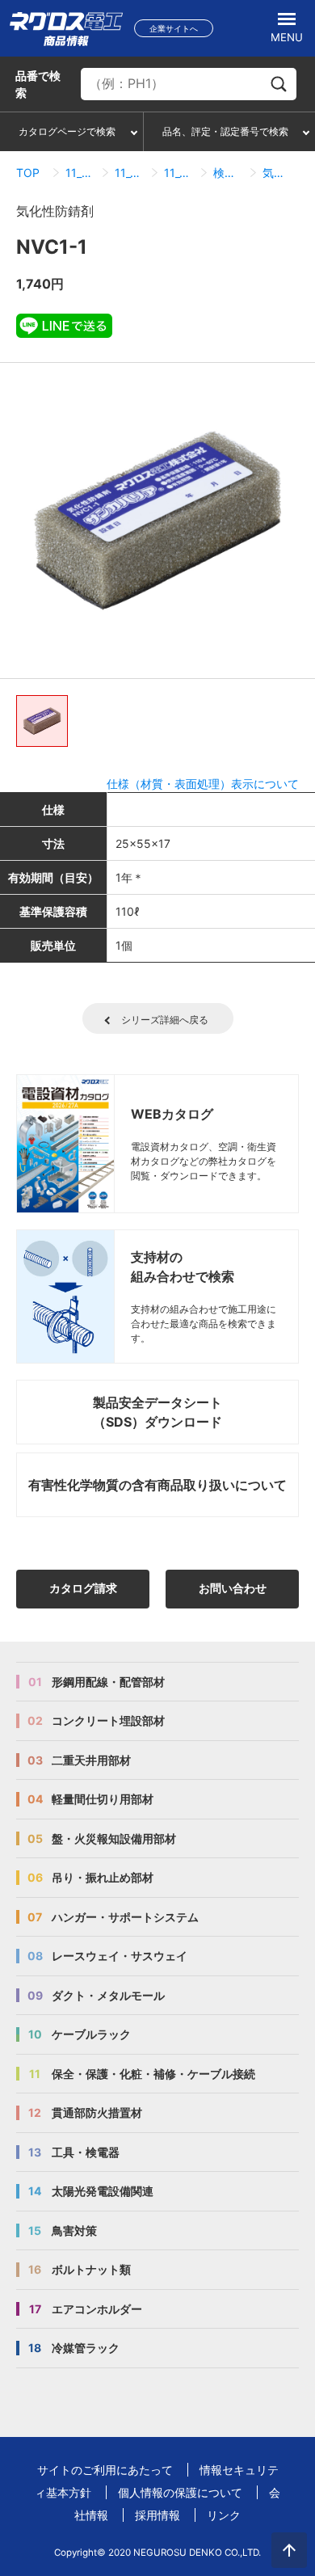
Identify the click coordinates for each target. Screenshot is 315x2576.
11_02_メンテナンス (130, 173)
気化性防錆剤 (277, 173)
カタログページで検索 (67, 131)
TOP (28, 173)
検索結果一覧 (228, 173)
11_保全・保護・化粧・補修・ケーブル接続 (80, 173)
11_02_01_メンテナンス (179, 173)
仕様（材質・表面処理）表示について (203, 784)
